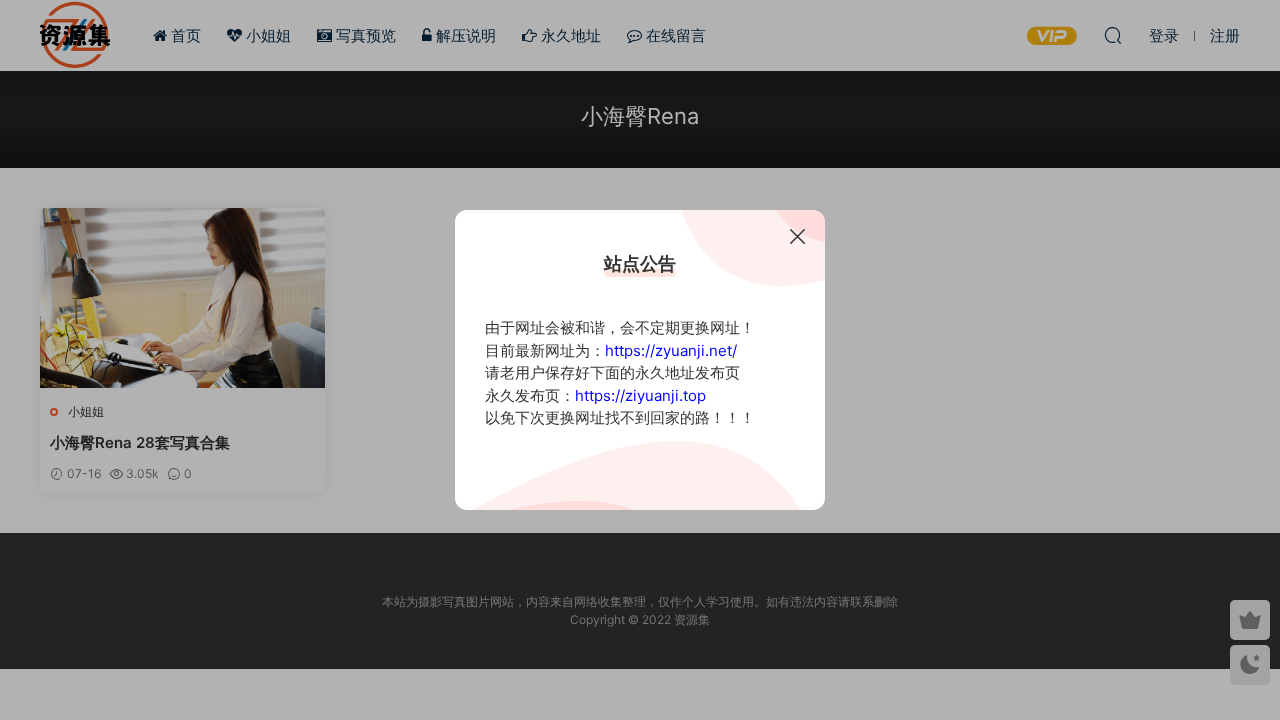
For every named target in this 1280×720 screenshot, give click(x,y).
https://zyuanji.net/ (671, 350)
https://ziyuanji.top (640, 395)
